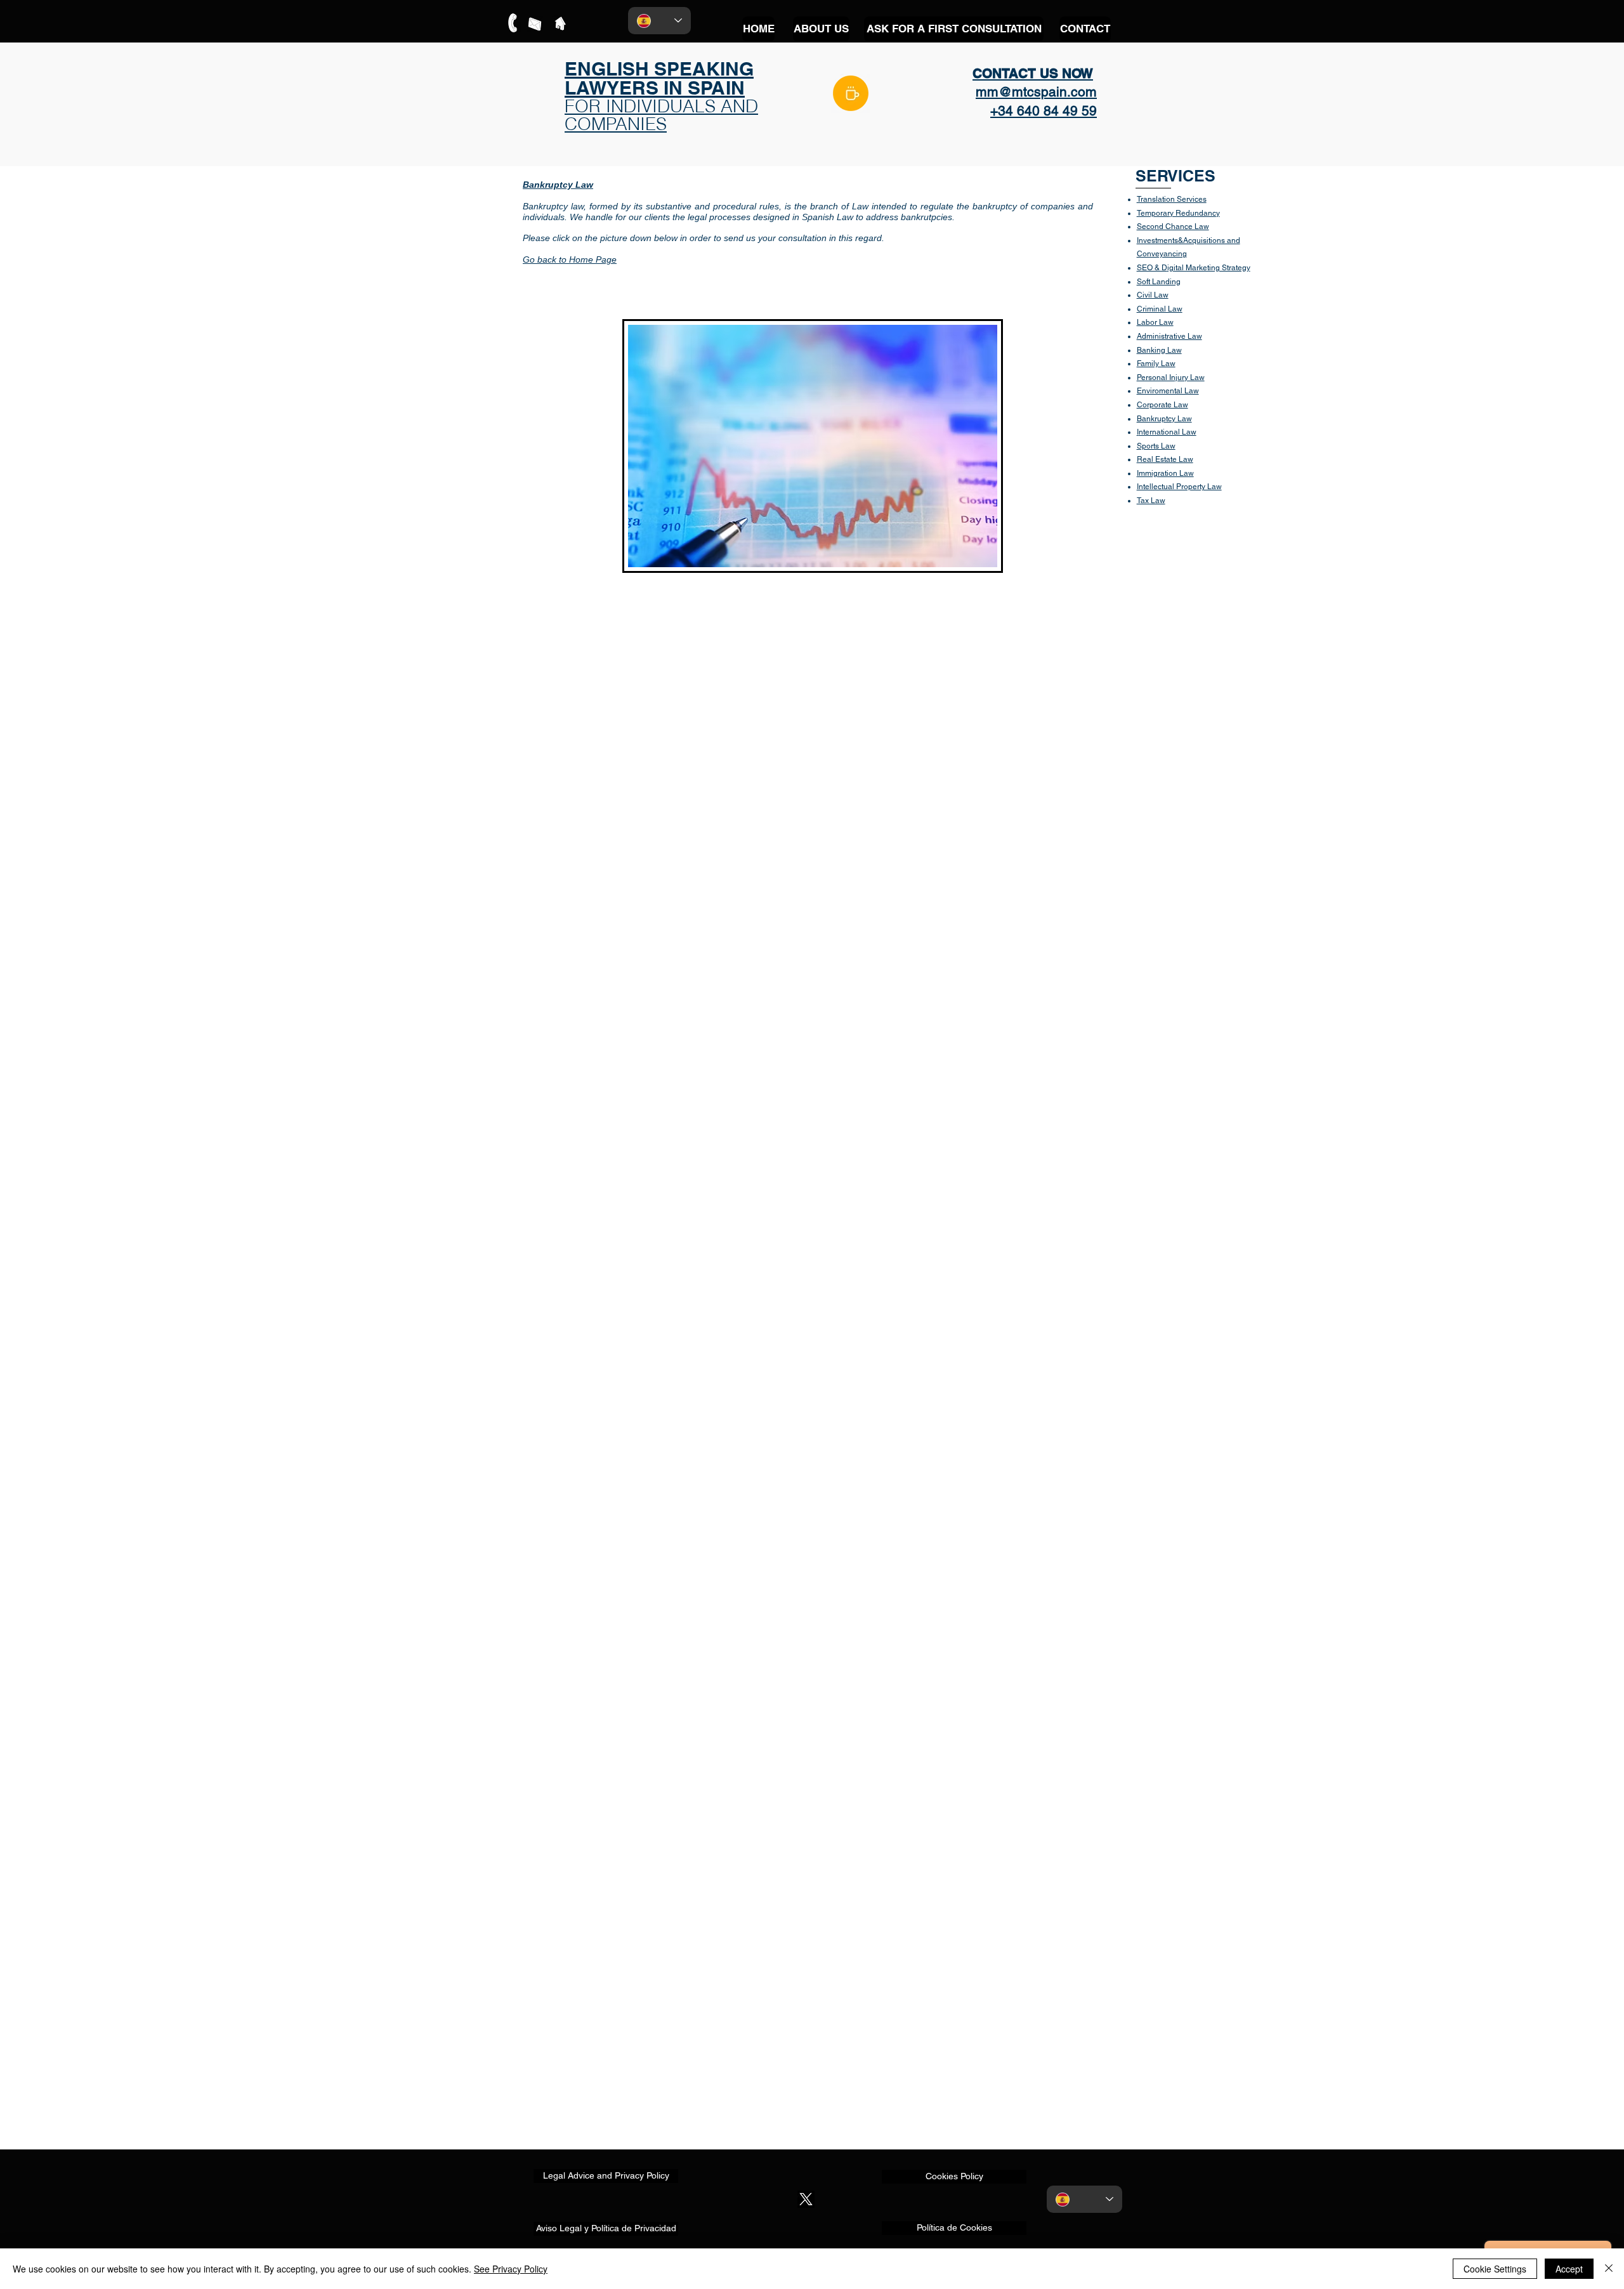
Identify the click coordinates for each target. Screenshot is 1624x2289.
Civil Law (1153, 295)
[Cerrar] (1609, 2269)
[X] (806, 2199)
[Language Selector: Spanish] (659, 21)
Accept (1569, 2269)
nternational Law (1168, 432)
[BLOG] (851, 93)
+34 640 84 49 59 (1044, 111)
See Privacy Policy (511, 2269)
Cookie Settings (1495, 2269)
